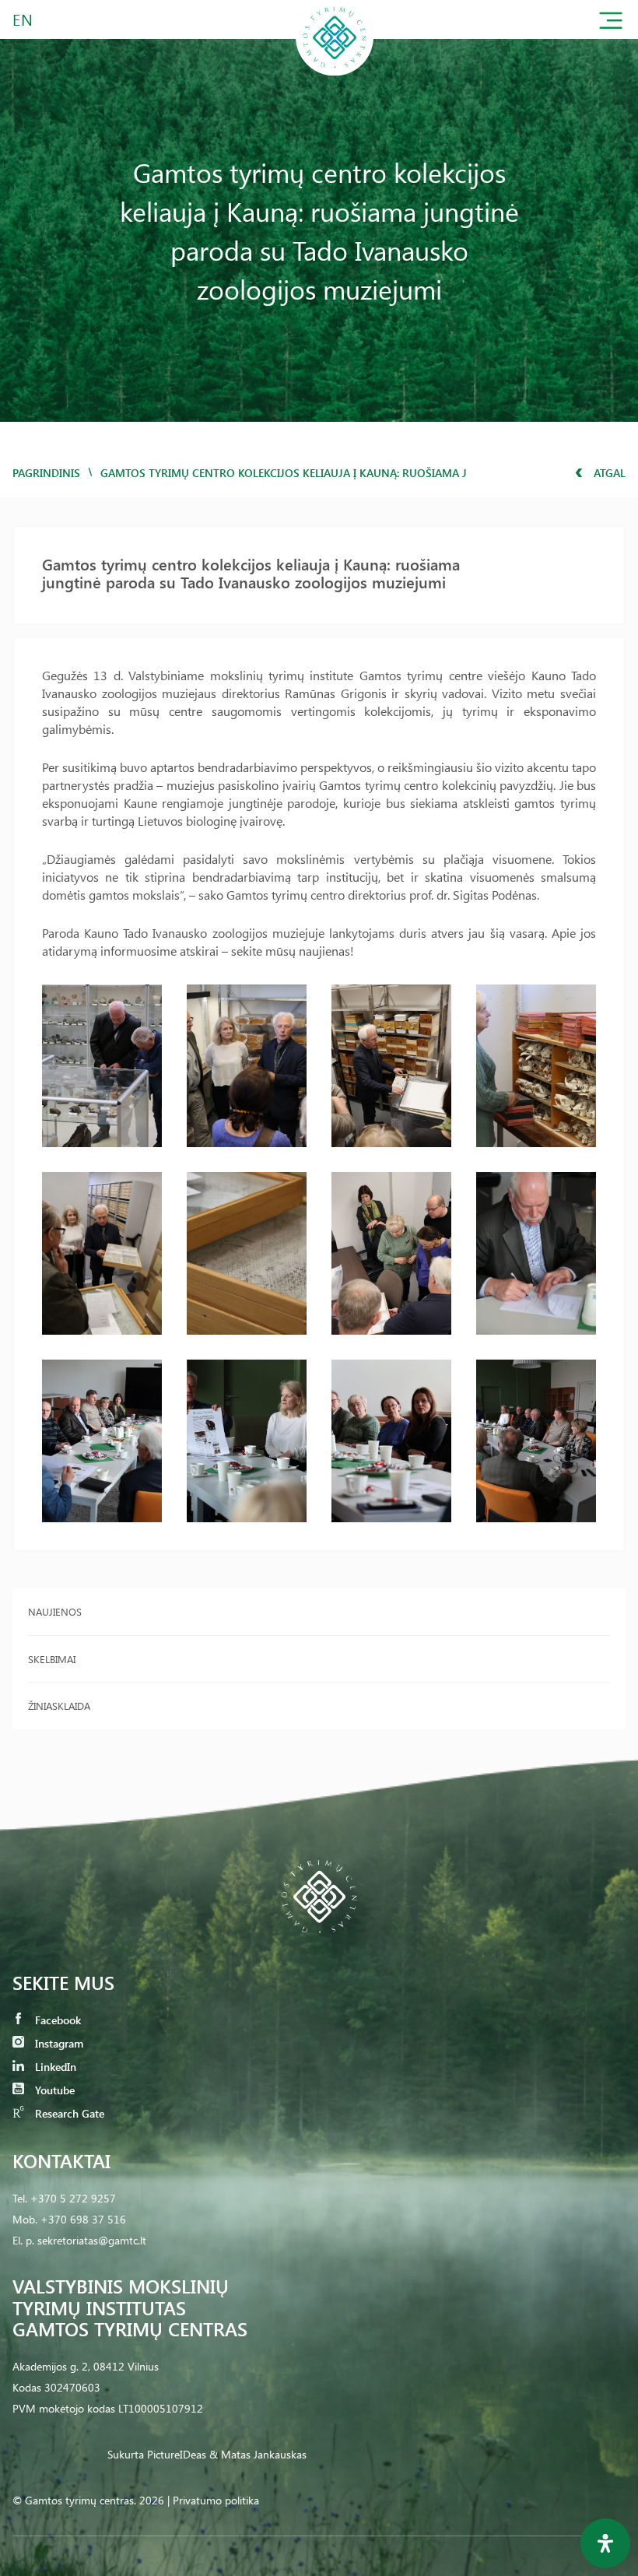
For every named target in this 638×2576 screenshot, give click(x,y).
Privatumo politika (216, 2500)
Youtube (53, 2090)
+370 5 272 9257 (73, 2198)
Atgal (608, 473)
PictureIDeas (177, 2454)
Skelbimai (52, 1659)
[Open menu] (611, 24)
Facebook (56, 2020)
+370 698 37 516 (83, 2219)
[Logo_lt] (335, 73)
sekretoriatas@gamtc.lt (92, 2240)
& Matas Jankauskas (258, 2454)
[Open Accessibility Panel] (605, 2543)
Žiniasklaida (59, 1706)
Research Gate (68, 2113)
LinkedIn (54, 2067)
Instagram (58, 2043)
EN (23, 19)
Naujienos (55, 1611)
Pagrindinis (46, 473)
